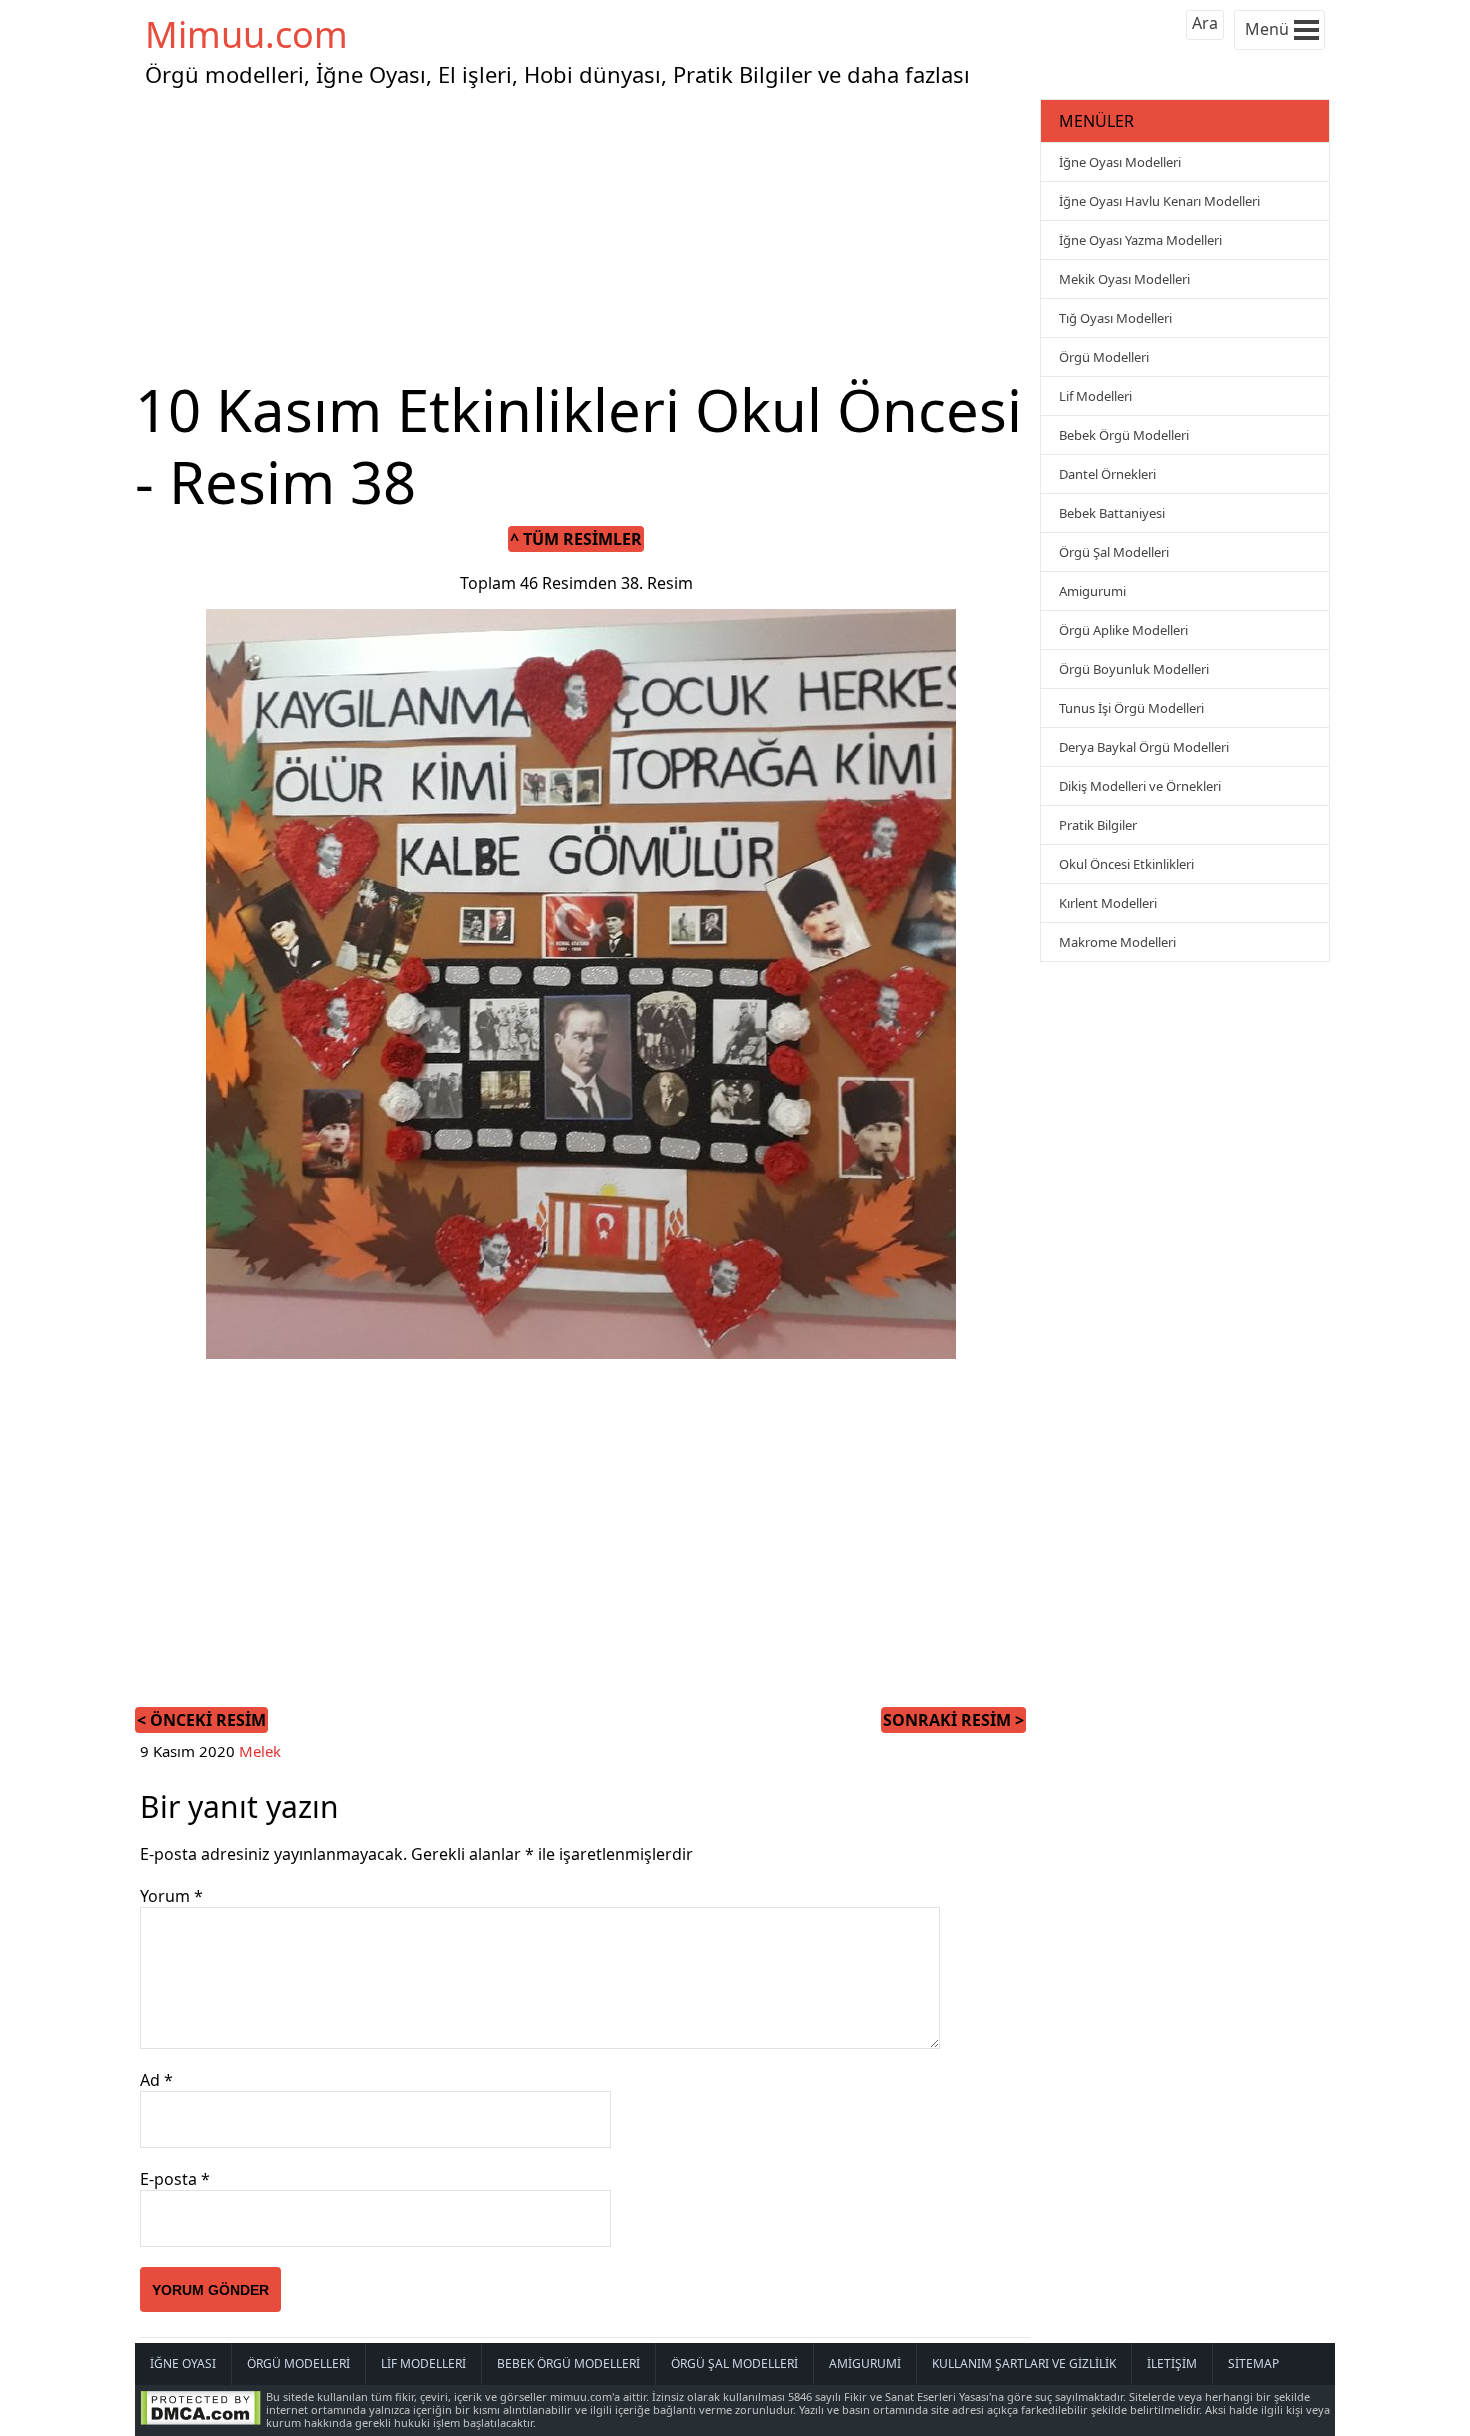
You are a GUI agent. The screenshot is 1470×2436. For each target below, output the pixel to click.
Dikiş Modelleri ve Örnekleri (1140, 786)
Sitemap (1253, 2363)
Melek (260, 1751)
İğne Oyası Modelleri (1120, 162)
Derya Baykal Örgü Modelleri (1144, 747)
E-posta (175, 2179)
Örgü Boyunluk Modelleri (1134, 669)
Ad (156, 2080)
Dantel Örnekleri (1107, 474)
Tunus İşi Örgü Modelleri (1131, 708)
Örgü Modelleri (1104, 357)
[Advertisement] (585, 234)
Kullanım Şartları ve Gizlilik (1024, 2363)
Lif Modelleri (1095, 396)
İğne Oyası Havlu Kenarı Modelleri (1159, 201)
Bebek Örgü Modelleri (1124, 435)
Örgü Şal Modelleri (1114, 552)
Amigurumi (1092, 591)
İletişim (1172, 2363)
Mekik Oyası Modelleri (1124, 279)
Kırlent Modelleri (1108, 903)
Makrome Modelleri (1117, 942)
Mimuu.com (246, 34)
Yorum (171, 1896)
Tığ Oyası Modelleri (1115, 318)
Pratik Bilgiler (1098, 825)
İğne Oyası (183, 2363)
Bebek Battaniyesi (1112, 513)
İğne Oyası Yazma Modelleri (1140, 240)
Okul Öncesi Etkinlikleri (1126, 864)
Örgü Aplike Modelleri (1123, 630)
